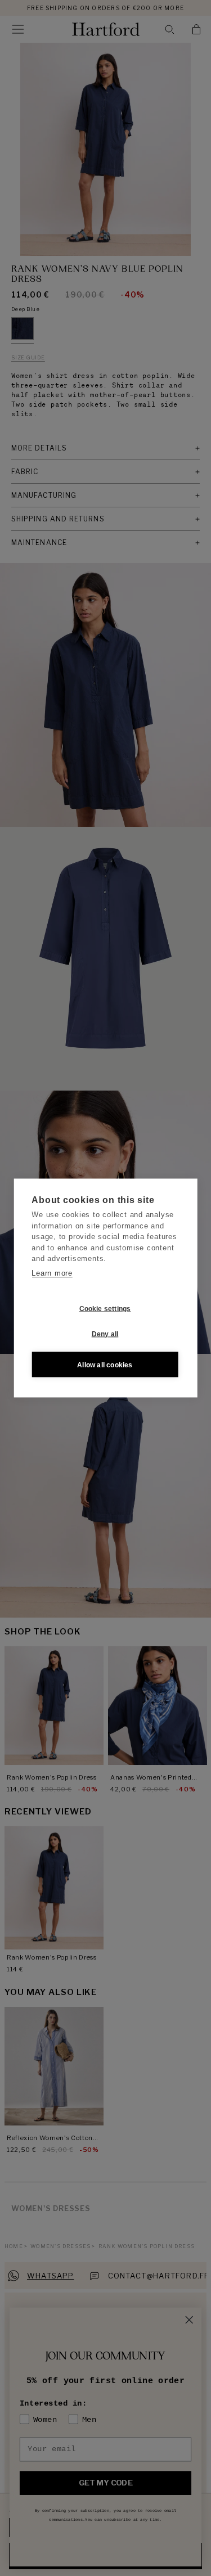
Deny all (105, 1334)
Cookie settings (105, 1308)
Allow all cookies (105, 1364)
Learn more (52, 1273)
